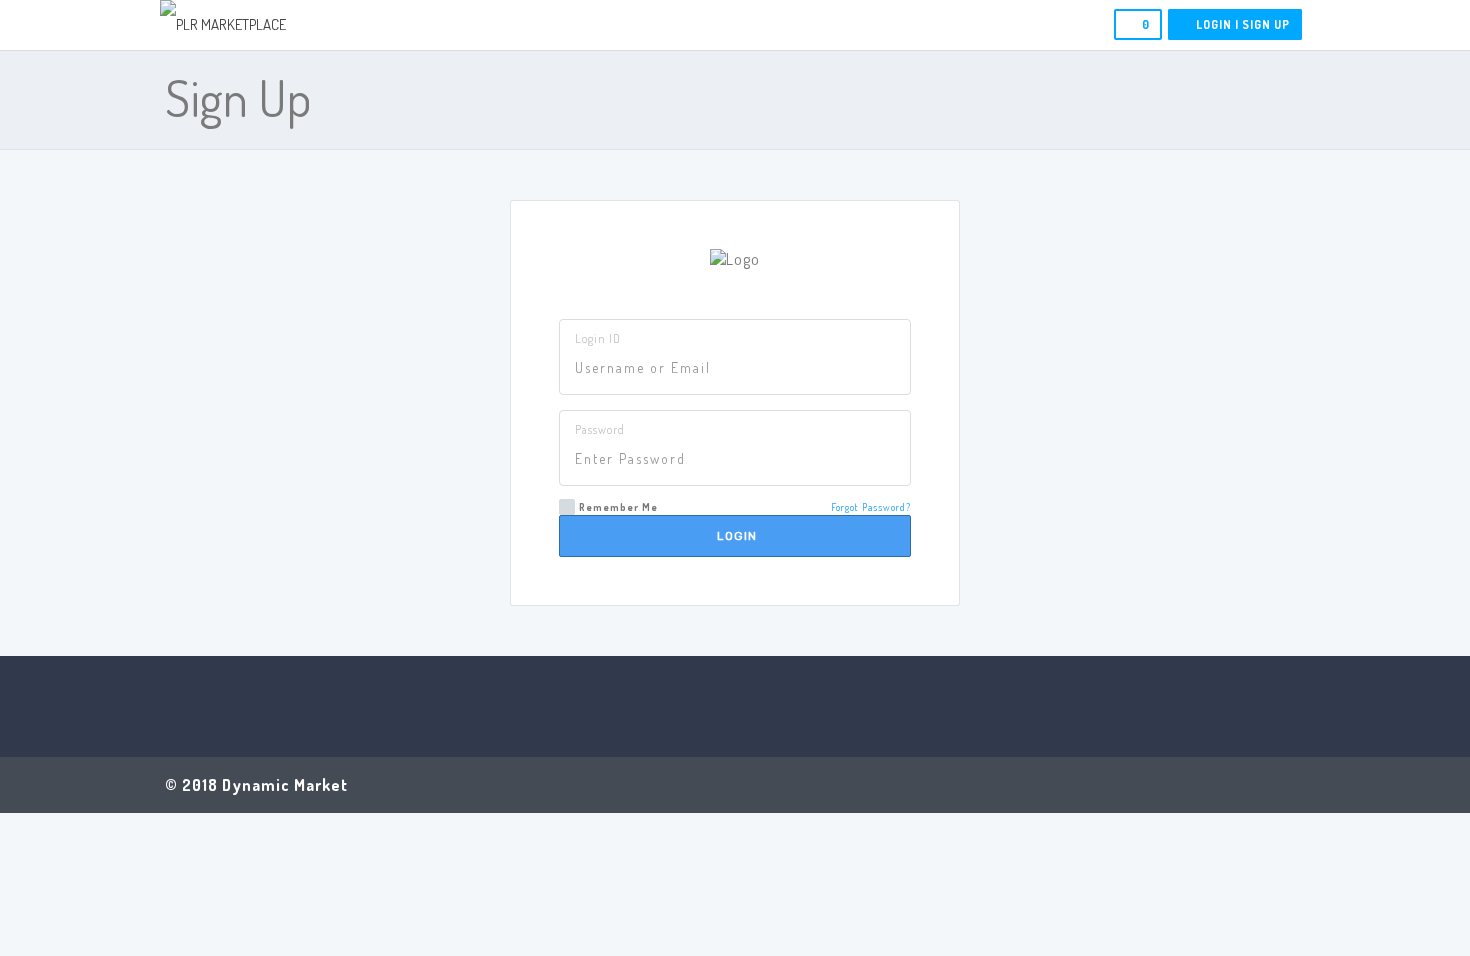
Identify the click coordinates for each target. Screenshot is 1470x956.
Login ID (598, 338)
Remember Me (618, 507)
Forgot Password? (871, 507)
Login (735, 536)
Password (600, 429)
